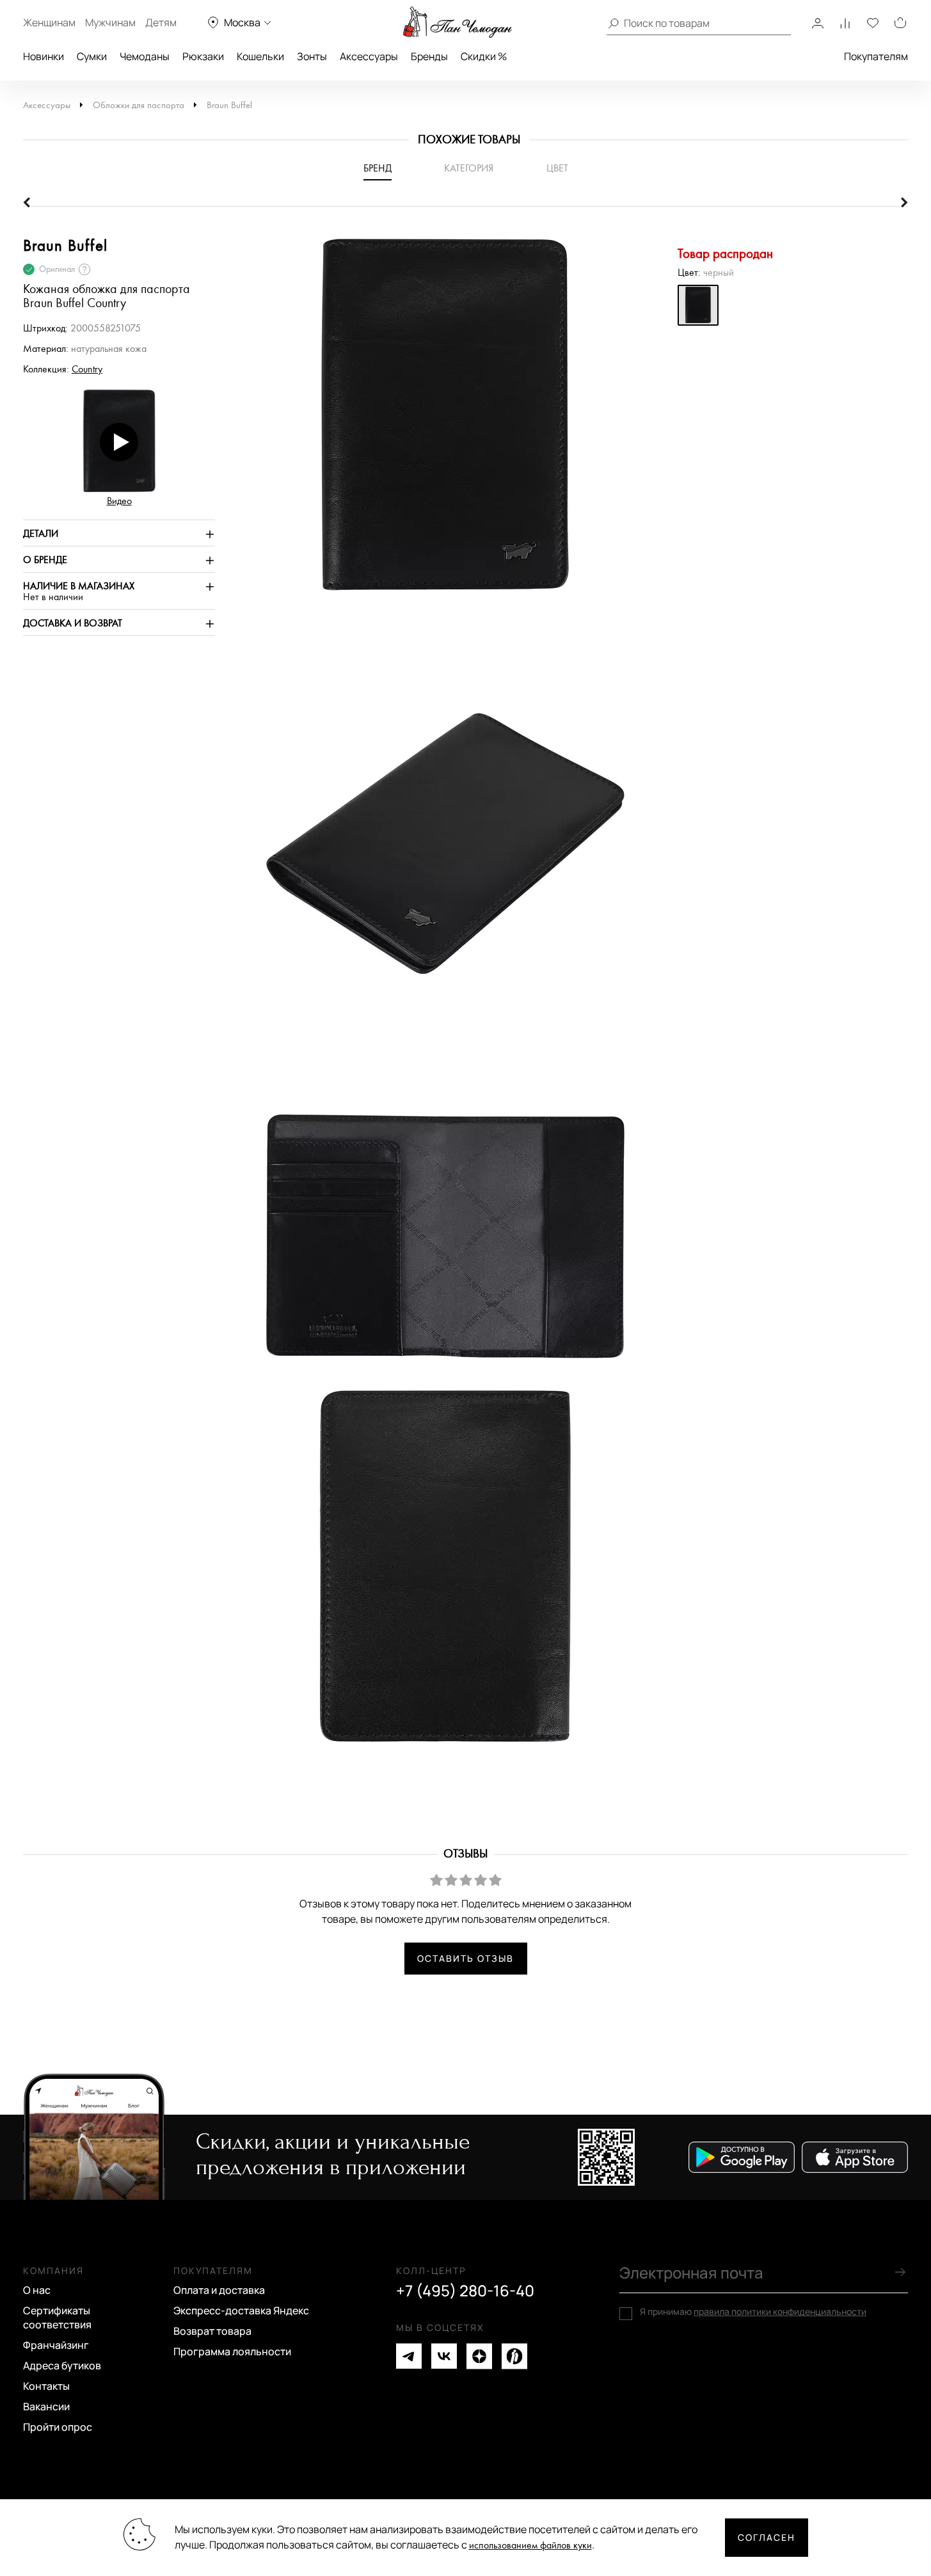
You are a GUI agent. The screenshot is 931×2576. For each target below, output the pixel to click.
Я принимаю (753, 2312)
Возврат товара (212, 2331)
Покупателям (876, 56)
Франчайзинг (56, 2345)
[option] (439, 424)
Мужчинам (110, 22)
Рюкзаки (203, 56)
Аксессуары (369, 56)
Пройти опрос (58, 2427)
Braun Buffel (229, 105)
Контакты (46, 2386)
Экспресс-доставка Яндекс (241, 2310)
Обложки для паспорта (139, 105)
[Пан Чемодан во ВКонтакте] (444, 2356)
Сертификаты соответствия (57, 2318)
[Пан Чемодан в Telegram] (409, 2356)
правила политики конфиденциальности (780, 2311)
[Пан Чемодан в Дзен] (479, 2356)
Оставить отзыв (465, 1958)
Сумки (92, 56)
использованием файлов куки (530, 2546)
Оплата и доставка (219, 2290)
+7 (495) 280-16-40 (465, 2291)
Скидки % (484, 56)
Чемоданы (145, 56)
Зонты (312, 56)
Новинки (44, 56)
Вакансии (46, 2406)
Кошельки (260, 56)
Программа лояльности (232, 2351)
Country (87, 370)
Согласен (767, 2537)
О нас (37, 2290)
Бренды (429, 56)
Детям (161, 22)
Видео (119, 501)
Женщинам (49, 22)
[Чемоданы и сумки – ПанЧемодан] (458, 22)
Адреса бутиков (62, 2365)
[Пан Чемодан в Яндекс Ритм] (514, 2356)
